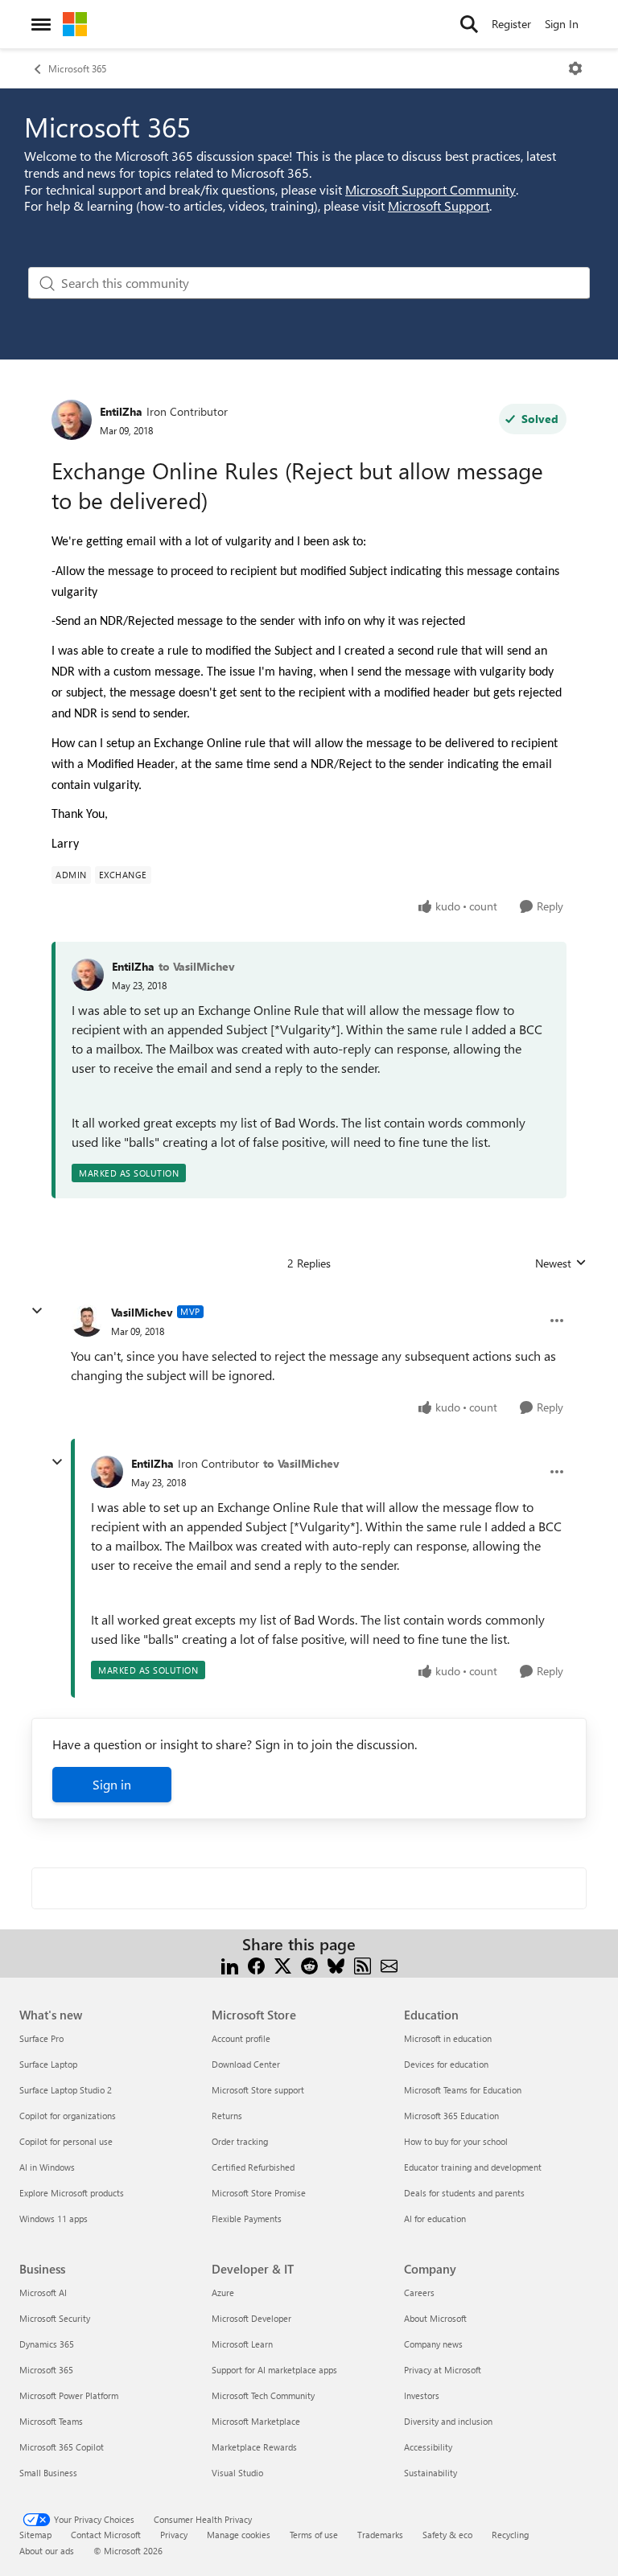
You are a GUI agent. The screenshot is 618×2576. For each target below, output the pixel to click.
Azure (223, 2293)
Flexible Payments (247, 2219)
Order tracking (240, 2141)
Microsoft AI (43, 2293)
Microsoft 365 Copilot (62, 2447)
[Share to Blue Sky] (336, 1964)
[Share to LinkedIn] (230, 1964)
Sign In (562, 24)
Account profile (241, 2038)
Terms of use (314, 2535)
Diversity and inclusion (448, 2421)
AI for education (435, 2219)
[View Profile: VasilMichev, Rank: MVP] (87, 1321)
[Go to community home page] (75, 24)
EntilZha (121, 411)
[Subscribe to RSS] (363, 1964)
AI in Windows (47, 2167)
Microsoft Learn (242, 2344)
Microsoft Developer (251, 2318)
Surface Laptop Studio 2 (66, 2090)
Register (511, 24)
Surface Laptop (48, 2064)
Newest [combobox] (561, 1263)
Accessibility (428, 2447)
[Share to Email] (389, 1964)
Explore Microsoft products (72, 2193)
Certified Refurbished (253, 2167)
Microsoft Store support (258, 2090)
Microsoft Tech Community (263, 2395)
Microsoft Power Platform (69, 2395)
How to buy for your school (456, 2141)
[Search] (469, 24)
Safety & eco (447, 2535)
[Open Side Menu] (41, 24)
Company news (433, 2344)
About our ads (47, 2551)
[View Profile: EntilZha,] (88, 975)
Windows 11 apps (54, 2219)
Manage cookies (239, 2535)
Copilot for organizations (68, 2116)
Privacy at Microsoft (443, 2370)
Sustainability (431, 2473)
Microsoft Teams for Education (463, 2090)
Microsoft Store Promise (259, 2193)
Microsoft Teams (51, 2421)
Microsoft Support (439, 205)
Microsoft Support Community (431, 189)
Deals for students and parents (464, 2193)
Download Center (246, 2064)
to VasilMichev (197, 966)
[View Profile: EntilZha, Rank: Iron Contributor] (72, 420)
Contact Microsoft (106, 2535)
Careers (419, 2293)
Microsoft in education (448, 2038)
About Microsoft (435, 2318)
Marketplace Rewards (254, 2447)
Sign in (112, 1784)
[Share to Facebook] (256, 1964)
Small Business (48, 2473)
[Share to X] (283, 1964)
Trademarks (380, 2535)
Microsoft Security (55, 2318)
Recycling (510, 2535)
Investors (422, 2395)
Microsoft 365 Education (451, 2116)
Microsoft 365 (77, 68)
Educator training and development (473, 2167)
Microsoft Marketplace (256, 2421)
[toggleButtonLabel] (575, 68)
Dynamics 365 (47, 2344)
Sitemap (35, 2535)
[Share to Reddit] (309, 1964)
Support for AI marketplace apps (274, 2370)
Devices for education (446, 2064)
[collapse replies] (37, 1311)
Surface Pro (41, 2038)
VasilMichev (142, 1312)
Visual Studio (237, 2473)
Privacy (174, 2535)
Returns (227, 2116)
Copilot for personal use (66, 2141)
